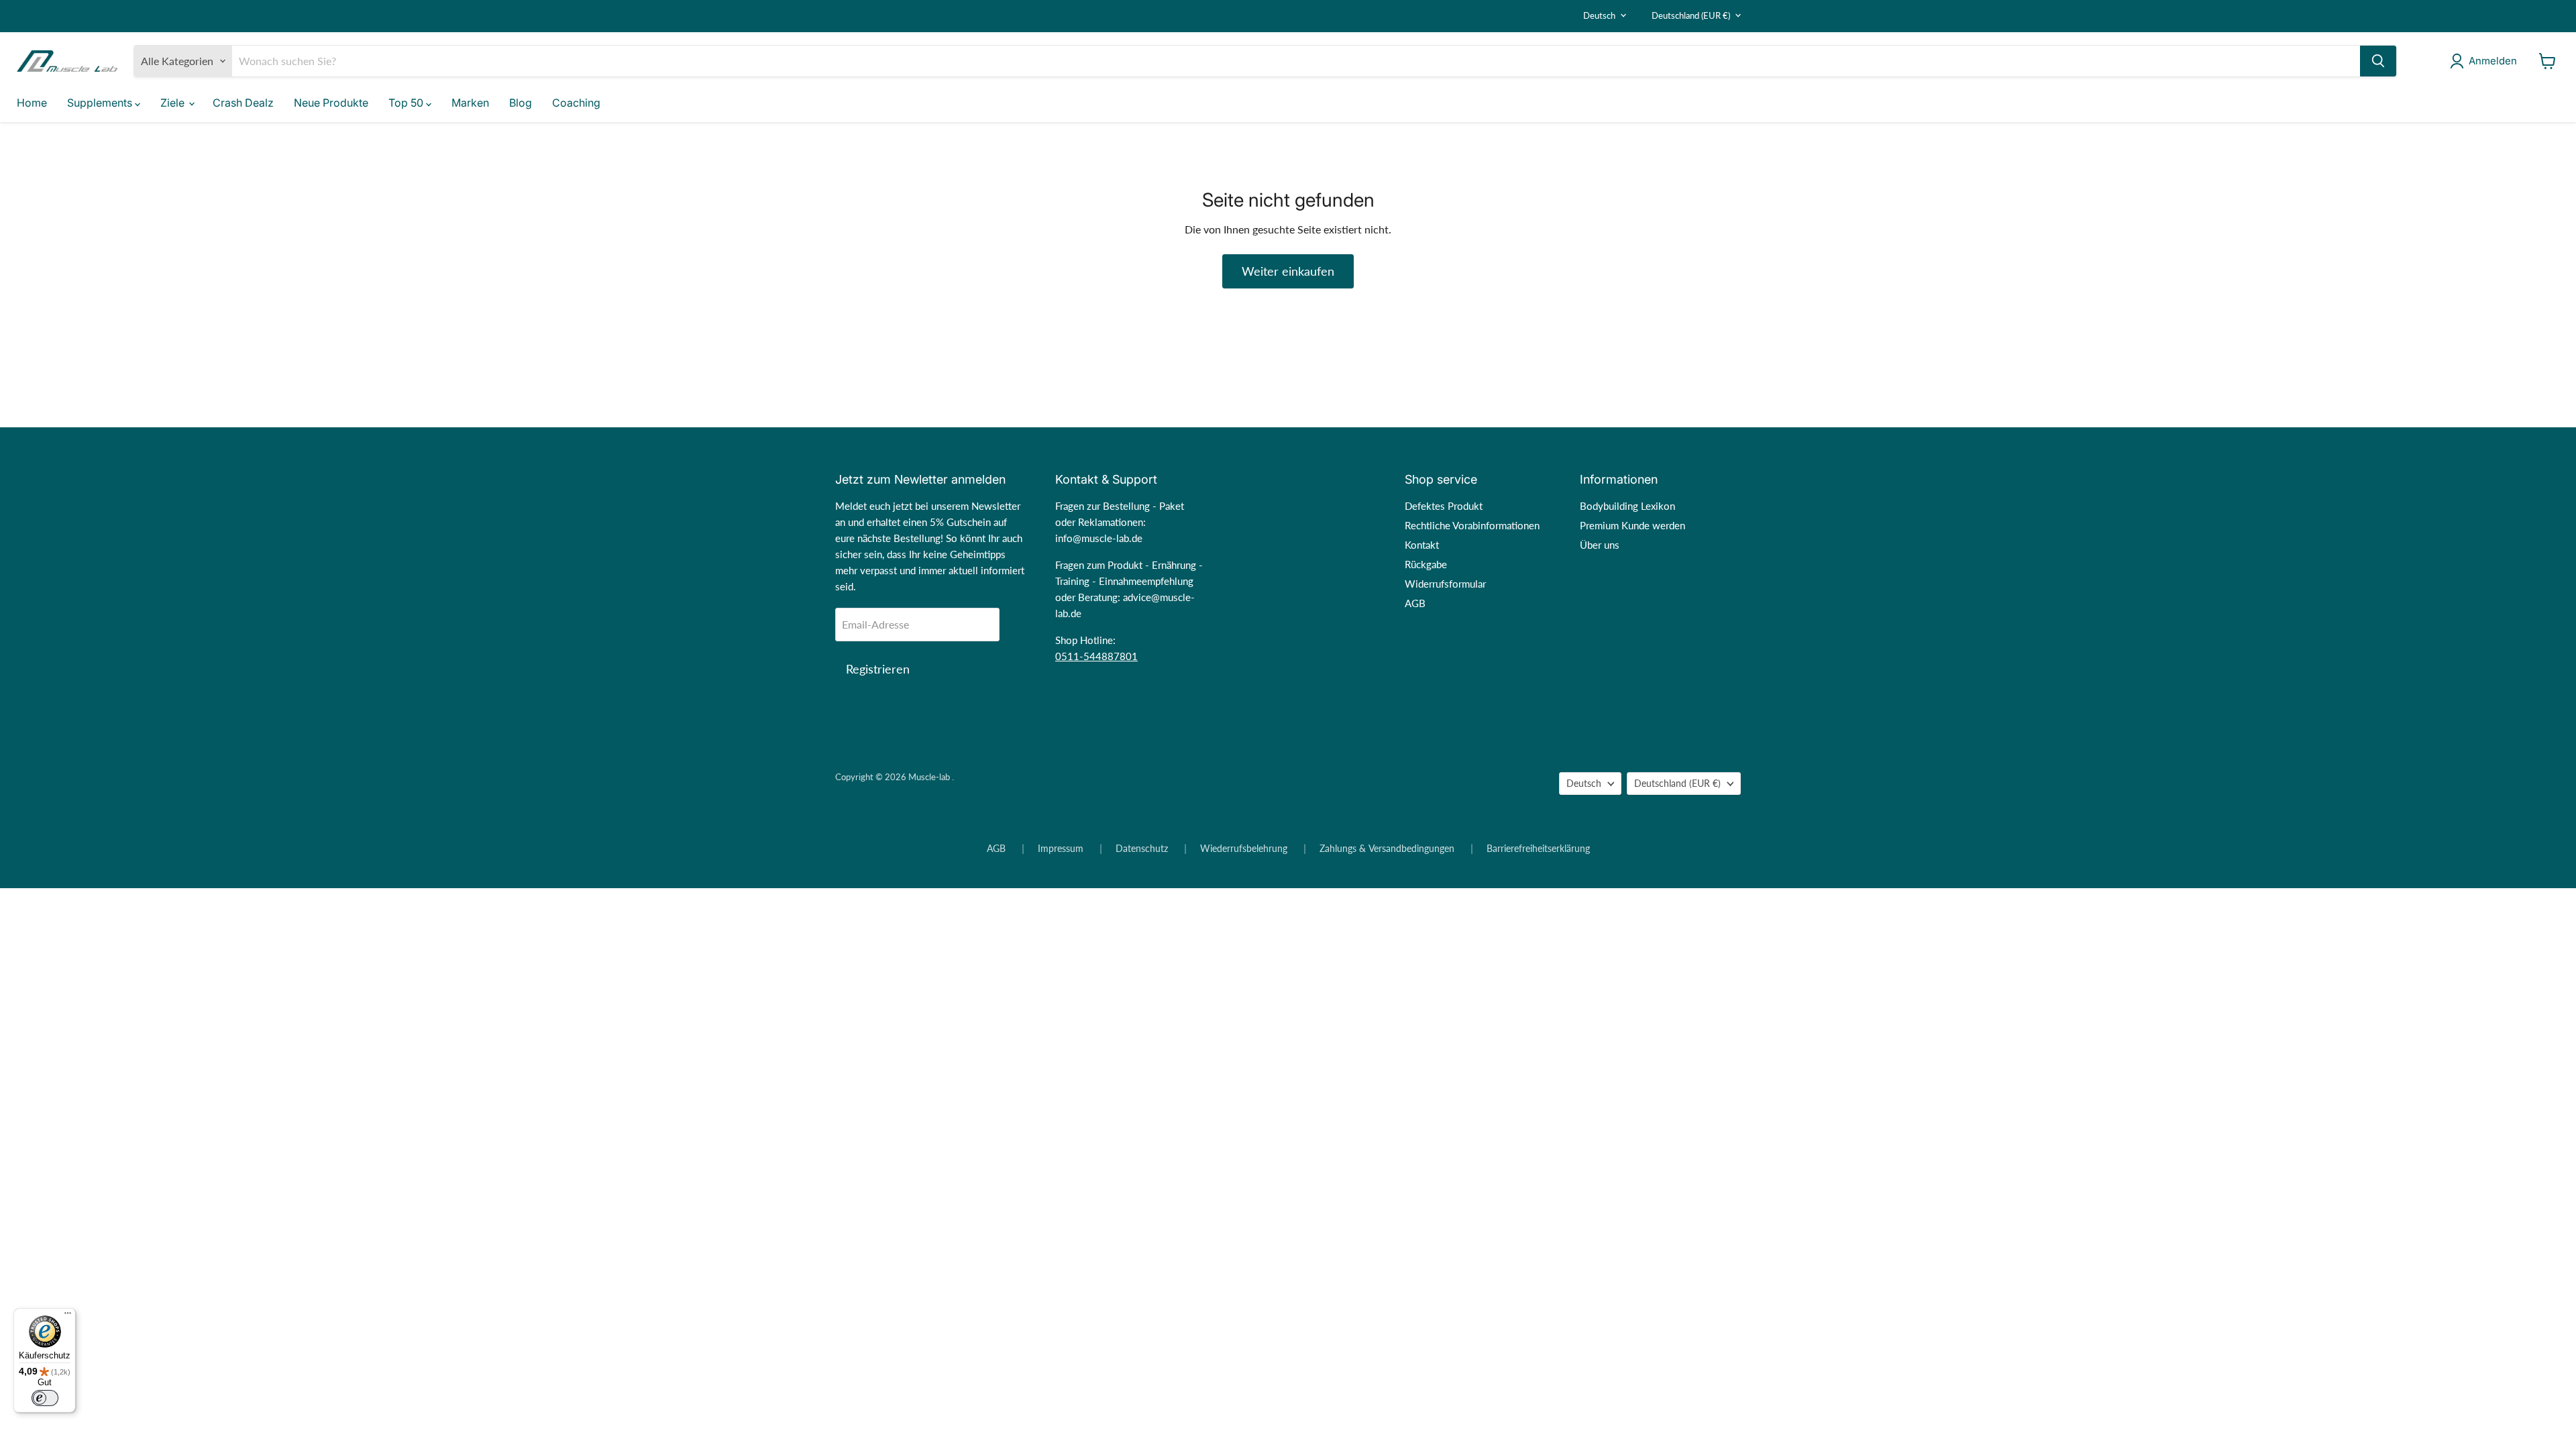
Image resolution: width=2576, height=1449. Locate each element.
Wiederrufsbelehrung (1244, 849)
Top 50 (407, 103)
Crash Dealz (243, 103)
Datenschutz (1142, 849)
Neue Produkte (331, 103)
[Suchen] (2378, 61)
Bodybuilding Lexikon (1627, 506)
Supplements (101, 103)
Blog (521, 103)
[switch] (45, 1398)
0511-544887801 (1096, 656)
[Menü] (68, 1316)
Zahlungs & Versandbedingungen (1387, 849)
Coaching (576, 103)
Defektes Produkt (1444, 506)
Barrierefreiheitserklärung (1538, 849)
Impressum (1061, 849)
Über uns (1600, 545)
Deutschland (1691, 15)
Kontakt (1422, 545)
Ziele (174, 103)
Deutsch (1599, 15)
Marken (470, 103)
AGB (1415, 603)
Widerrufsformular (1445, 584)
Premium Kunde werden (1632, 525)
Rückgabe (1426, 564)
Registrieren (878, 669)
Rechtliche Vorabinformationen (1472, 525)
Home (32, 103)
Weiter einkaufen (1288, 271)
